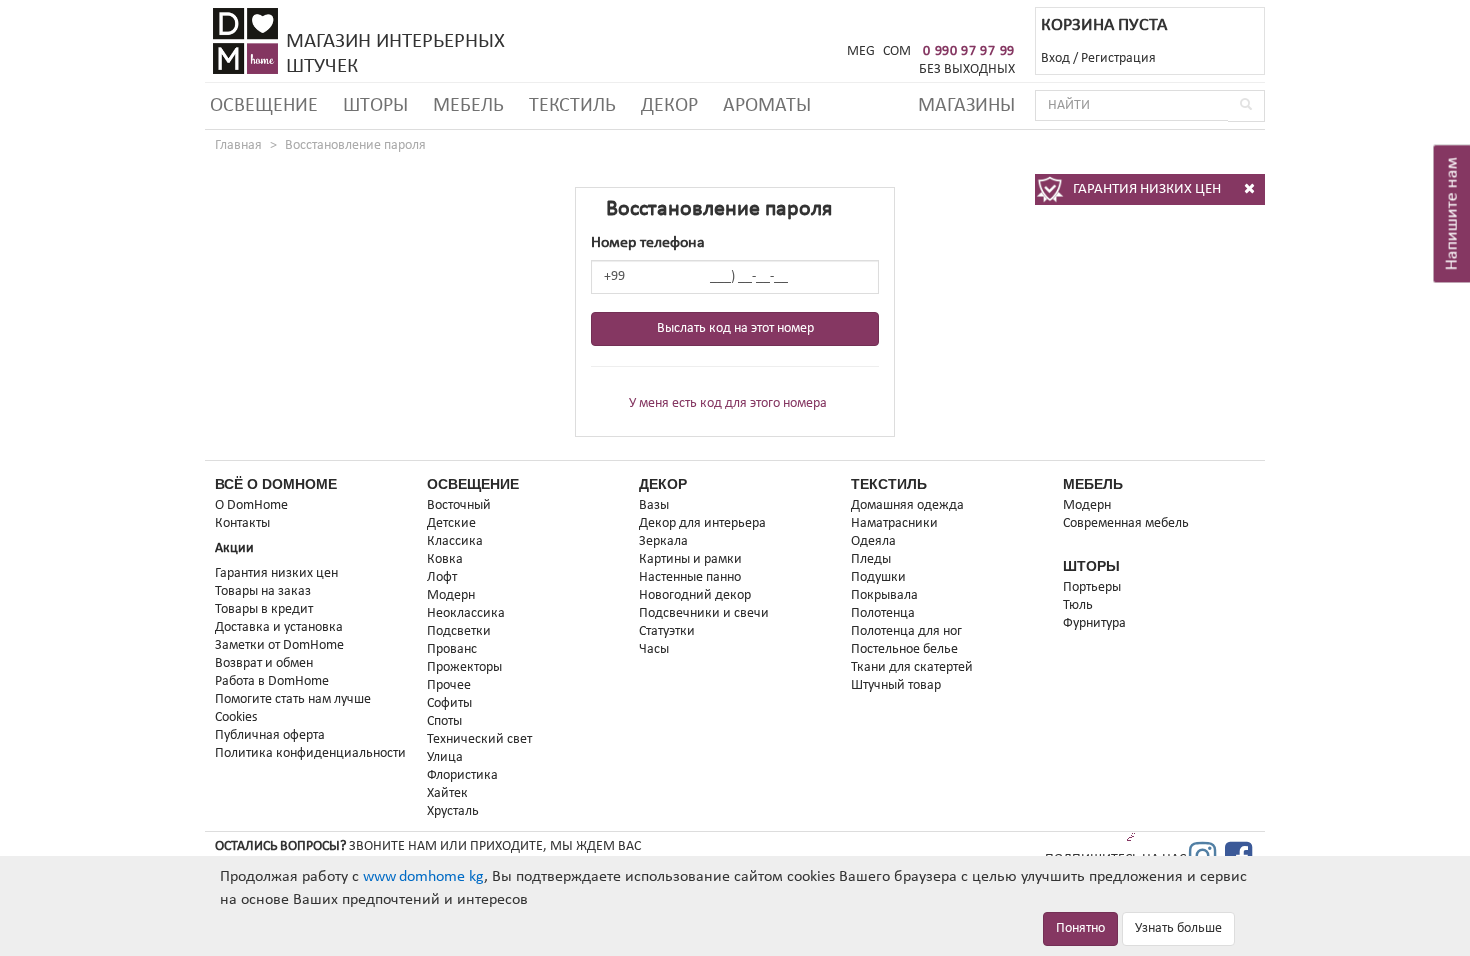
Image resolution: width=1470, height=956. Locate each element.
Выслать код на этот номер (735, 328)
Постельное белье (904, 649)
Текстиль (572, 106)
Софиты (449, 703)
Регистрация (1118, 58)
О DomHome (251, 505)
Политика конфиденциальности (310, 753)
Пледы (871, 559)
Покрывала (884, 595)
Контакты (242, 523)
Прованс (452, 649)
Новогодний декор (695, 595)
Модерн (451, 595)
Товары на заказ (263, 591)
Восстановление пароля (355, 145)
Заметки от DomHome (279, 645)
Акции (234, 548)
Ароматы (767, 106)
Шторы (375, 106)
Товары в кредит (264, 609)
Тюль (1078, 605)
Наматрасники (894, 523)
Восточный (459, 505)
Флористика (462, 775)
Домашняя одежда (907, 505)
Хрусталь (453, 811)
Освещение (264, 106)
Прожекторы (464, 667)
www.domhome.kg (423, 877)
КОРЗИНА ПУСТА (1104, 25)
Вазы (654, 505)
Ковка (445, 559)
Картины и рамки (690, 559)
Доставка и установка (279, 627)
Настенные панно (690, 577)
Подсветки (459, 631)
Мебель (468, 106)
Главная (238, 145)
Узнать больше (1178, 928)
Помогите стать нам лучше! (295, 699)
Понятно (1080, 928)
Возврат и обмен (264, 663)
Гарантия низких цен (276, 573)
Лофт (442, 577)
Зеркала (663, 541)
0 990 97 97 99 (969, 51)
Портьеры (1092, 587)
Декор (669, 106)
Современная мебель (1126, 523)
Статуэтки (667, 631)
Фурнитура (1094, 623)
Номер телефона (648, 243)
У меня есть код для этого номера (728, 403)
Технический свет (479, 739)
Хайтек (447, 793)
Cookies (236, 717)
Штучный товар (896, 685)
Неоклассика (466, 613)
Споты (444, 721)
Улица (445, 757)
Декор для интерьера (702, 523)
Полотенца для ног (906, 631)
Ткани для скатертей (912, 667)
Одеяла (873, 541)
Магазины (966, 106)
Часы (654, 649)
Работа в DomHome (272, 681)
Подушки (878, 577)
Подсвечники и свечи (704, 613)
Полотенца (883, 613)
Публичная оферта (270, 735)
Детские (451, 523)
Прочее (449, 685)
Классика (455, 541)
